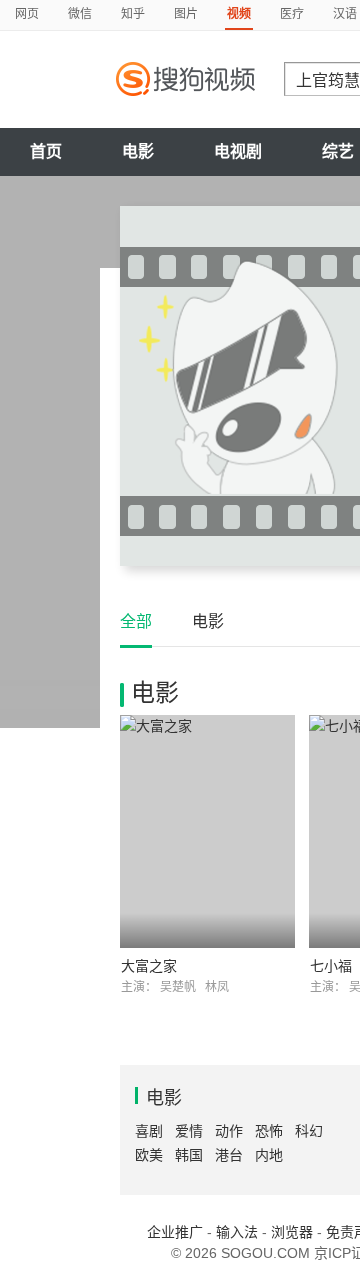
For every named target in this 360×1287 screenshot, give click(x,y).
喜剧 (149, 1131)
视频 (239, 14)
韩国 (189, 1155)
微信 (80, 14)
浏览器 (292, 1232)
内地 (269, 1155)
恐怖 (269, 1131)
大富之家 (149, 966)
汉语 (345, 14)
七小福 (331, 966)
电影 (138, 151)
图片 (186, 14)
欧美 (149, 1155)
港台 (229, 1155)
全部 (136, 621)
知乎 (133, 14)
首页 (46, 151)
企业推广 (175, 1232)
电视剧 (238, 151)
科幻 (309, 1131)
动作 (229, 1131)
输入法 (237, 1232)
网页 (27, 14)
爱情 (189, 1131)
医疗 (292, 14)
